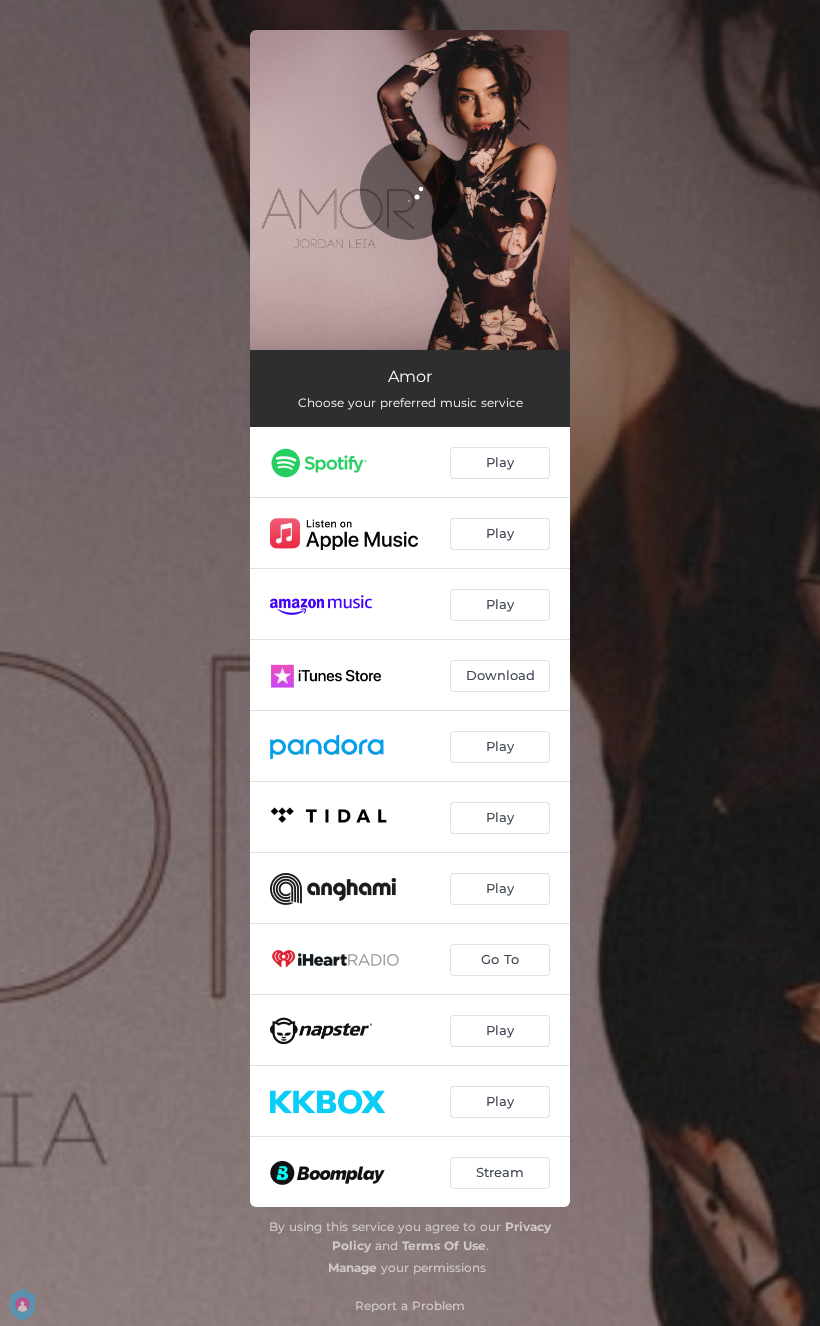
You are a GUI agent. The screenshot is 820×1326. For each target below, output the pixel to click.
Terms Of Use (444, 1245)
